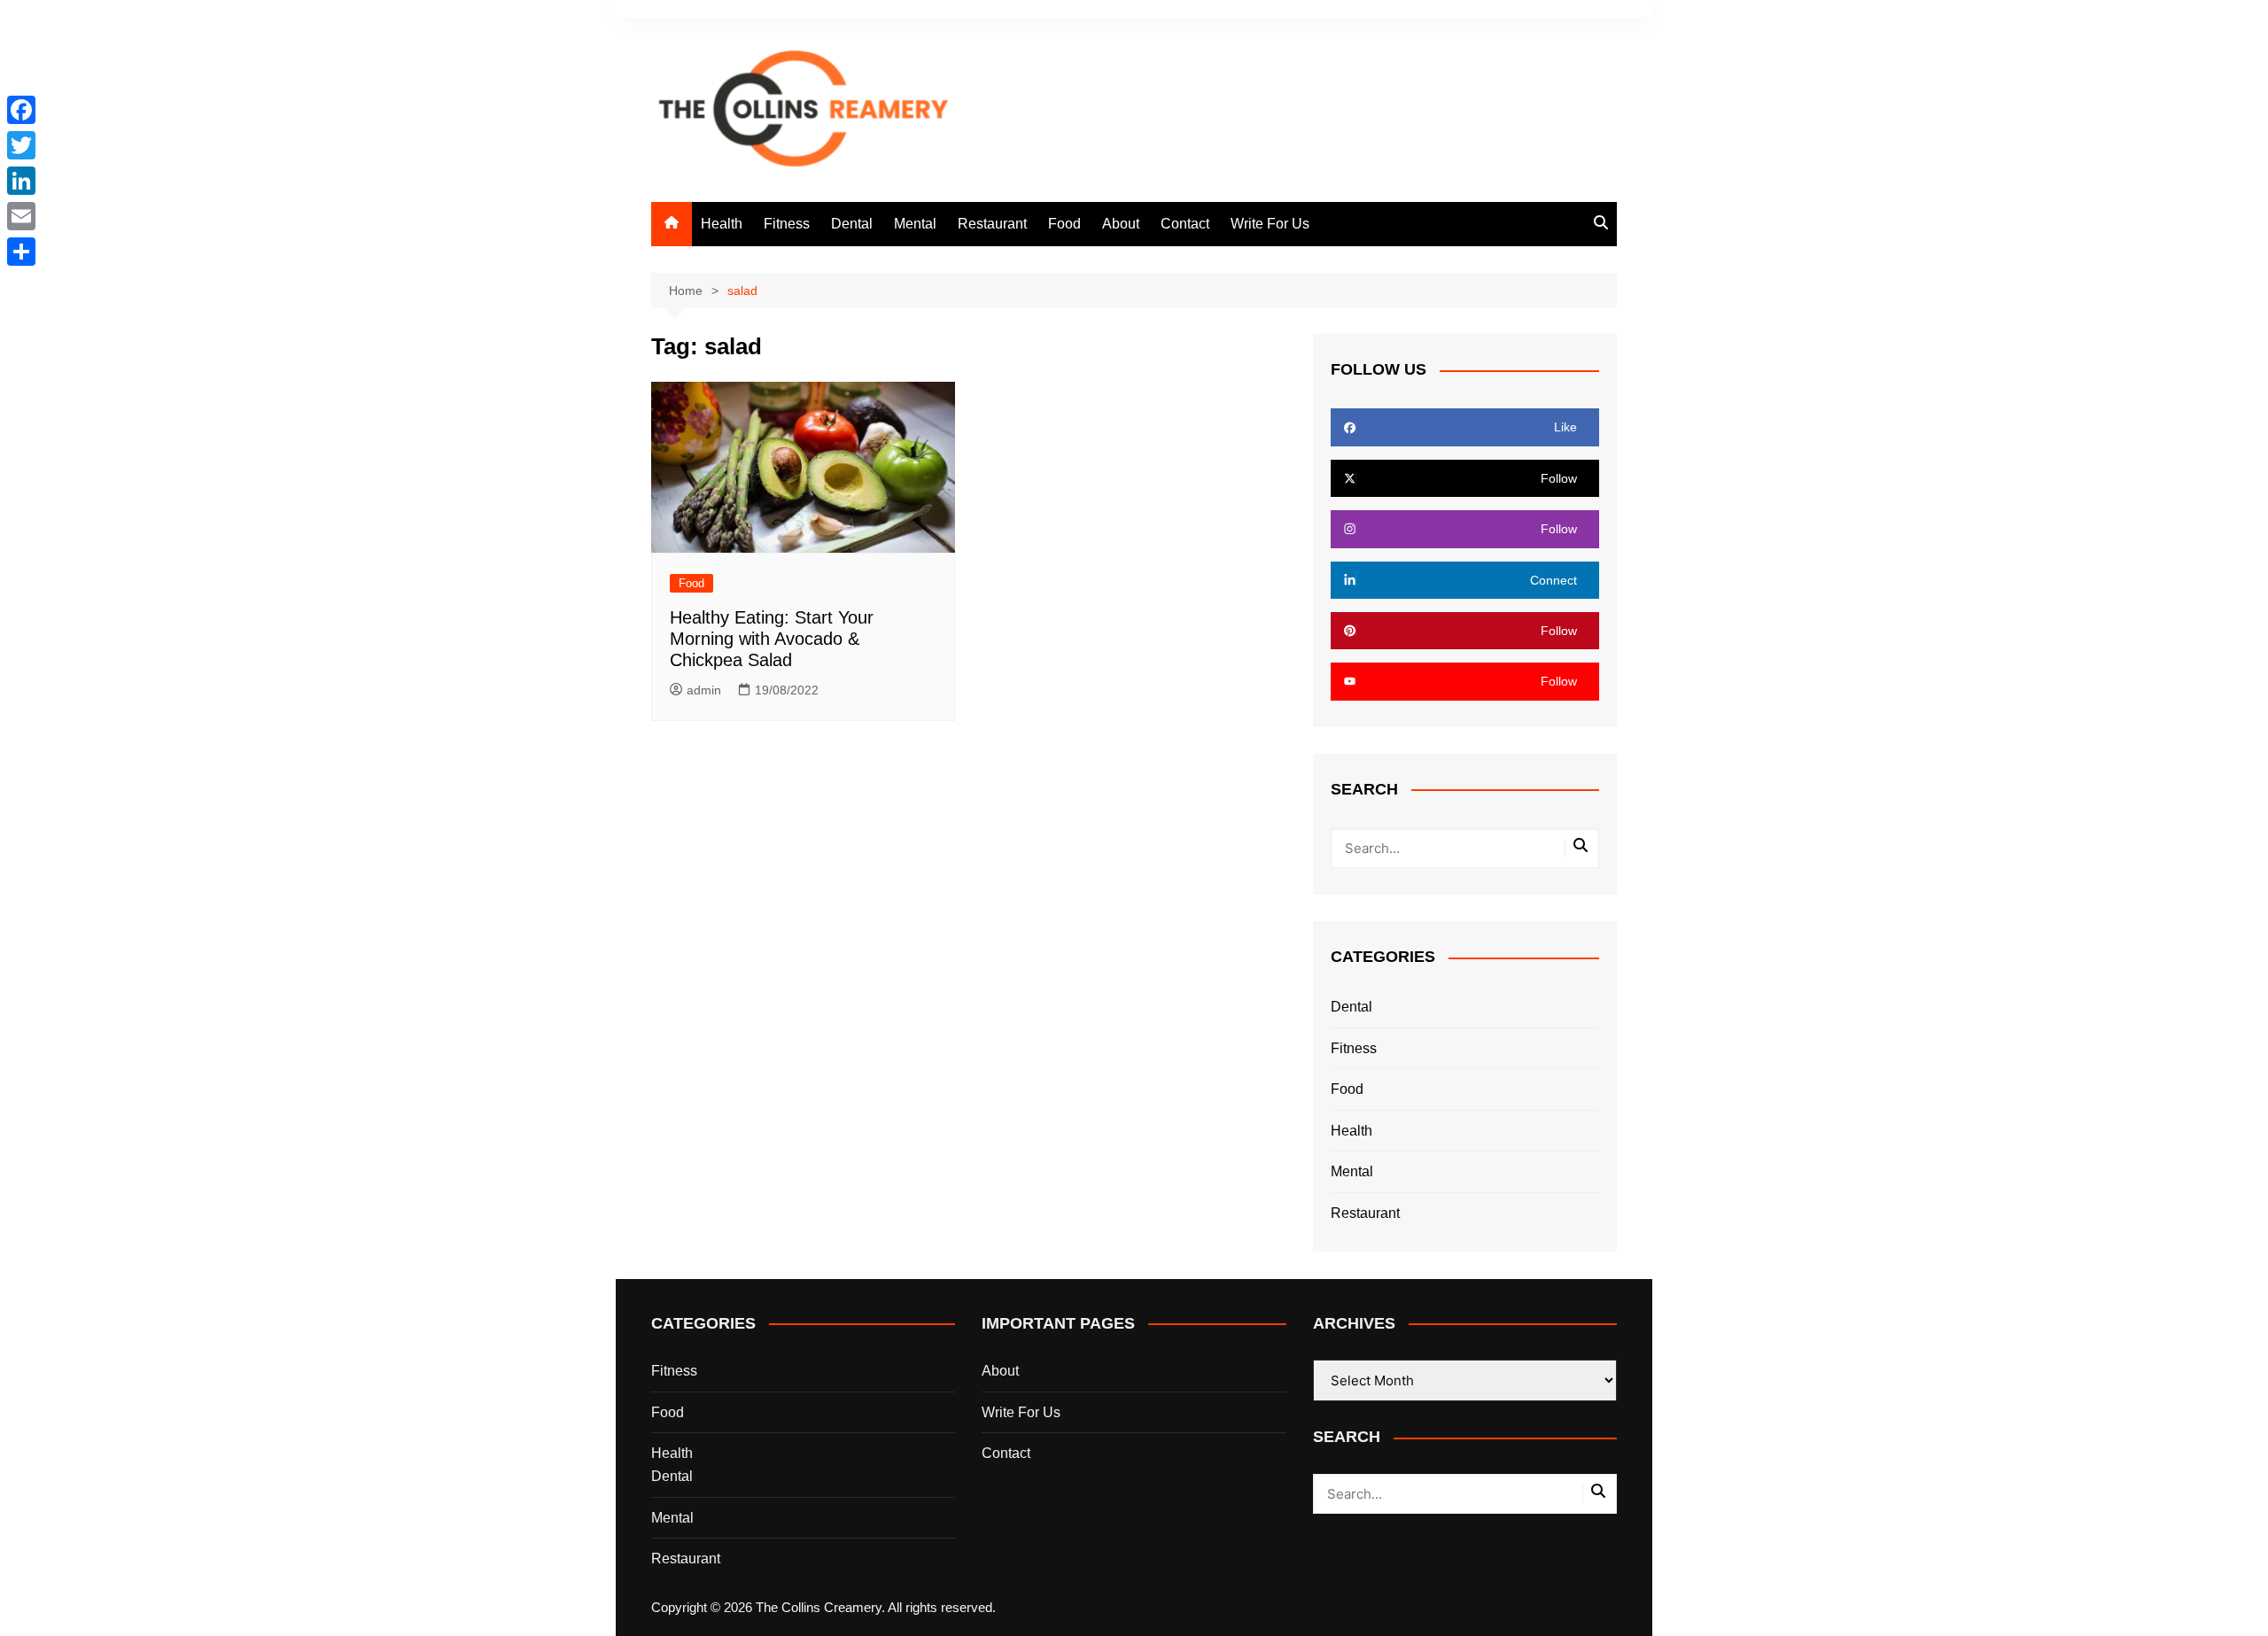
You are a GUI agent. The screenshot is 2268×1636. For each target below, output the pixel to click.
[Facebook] (21, 110)
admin (704, 690)
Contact (1185, 224)
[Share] (21, 252)
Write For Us (1270, 224)
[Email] (21, 216)
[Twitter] (21, 145)
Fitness (787, 224)
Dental (852, 224)
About (1121, 224)
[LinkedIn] (21, 181)
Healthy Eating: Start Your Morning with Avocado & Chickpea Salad (772, 639)
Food (1064, 224)
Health (722, 224)
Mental (915, 224)
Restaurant (992, 224)
